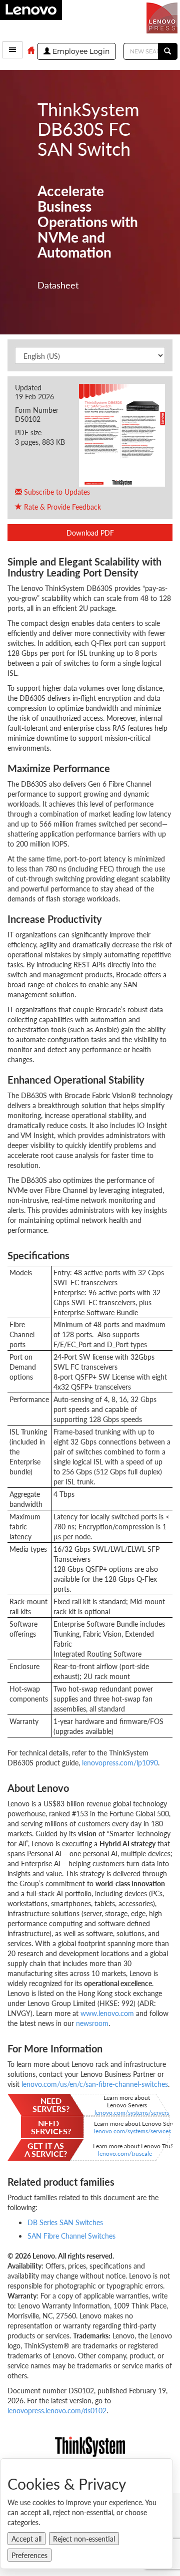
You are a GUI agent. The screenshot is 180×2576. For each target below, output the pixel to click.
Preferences (29, 2555)
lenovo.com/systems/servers (132, 2112)
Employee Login (80, 51)
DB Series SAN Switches (65, 2222)
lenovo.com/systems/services (132, 2131)
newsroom (92, 2023)
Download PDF (90, 533)
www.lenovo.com (107, 2013)
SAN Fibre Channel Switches (71, 2236)
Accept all (26, 2539)
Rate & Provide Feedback (61, 507)
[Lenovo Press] (163, 17)
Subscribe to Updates (56, 492)
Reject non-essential (84, 2539)
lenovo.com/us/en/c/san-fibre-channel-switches (95, 2084)
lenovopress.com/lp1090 (120, 1762)
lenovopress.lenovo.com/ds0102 (57, 2410)
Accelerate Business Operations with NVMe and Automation (88, 222)
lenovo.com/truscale (125, 2153)
